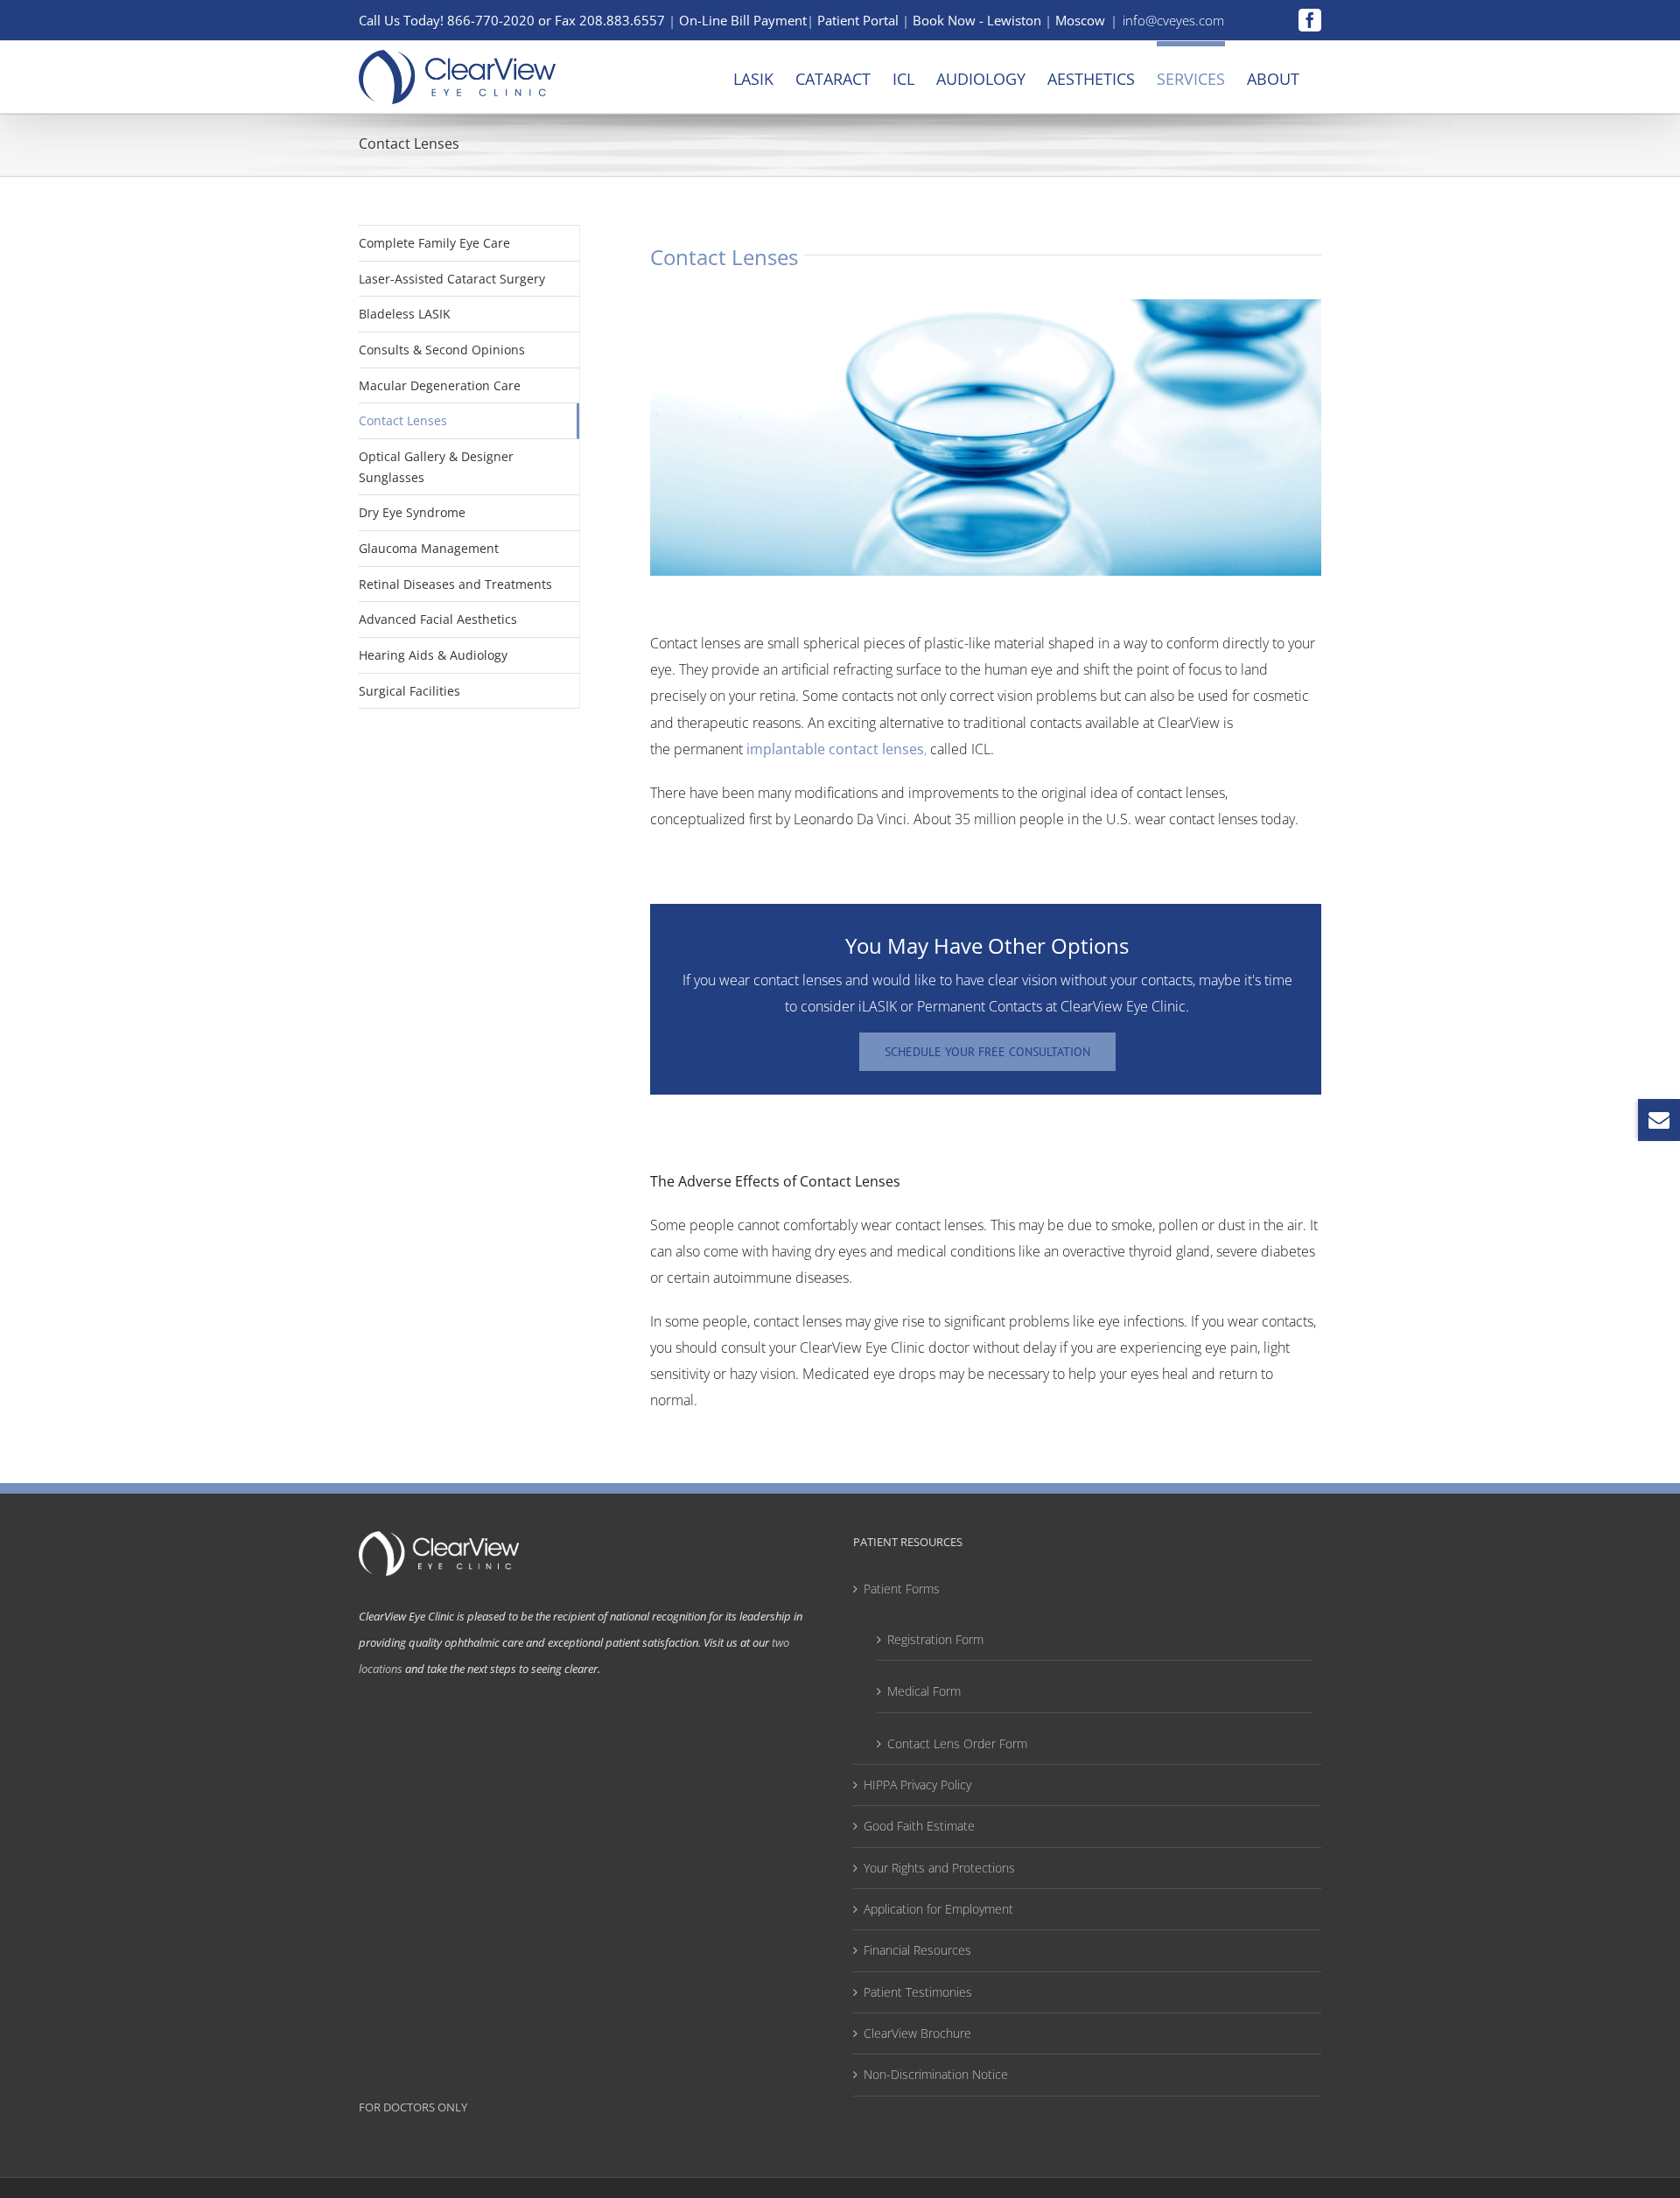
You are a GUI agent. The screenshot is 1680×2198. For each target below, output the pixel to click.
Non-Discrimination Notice (936, 2074)
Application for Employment (938, 1909)
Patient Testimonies (918, 1992)
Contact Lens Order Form (957, 1743)
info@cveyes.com (1173, 20)
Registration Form (935, 1639)
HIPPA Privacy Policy (917, 1785)
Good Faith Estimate (919, 1826)
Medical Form (924, 1691)
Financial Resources (917, 1950)
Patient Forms (902, 1589)
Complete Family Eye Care (434, 243)
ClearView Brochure (917, 2033)
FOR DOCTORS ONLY (413, 2107)
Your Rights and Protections (939, 1868)
